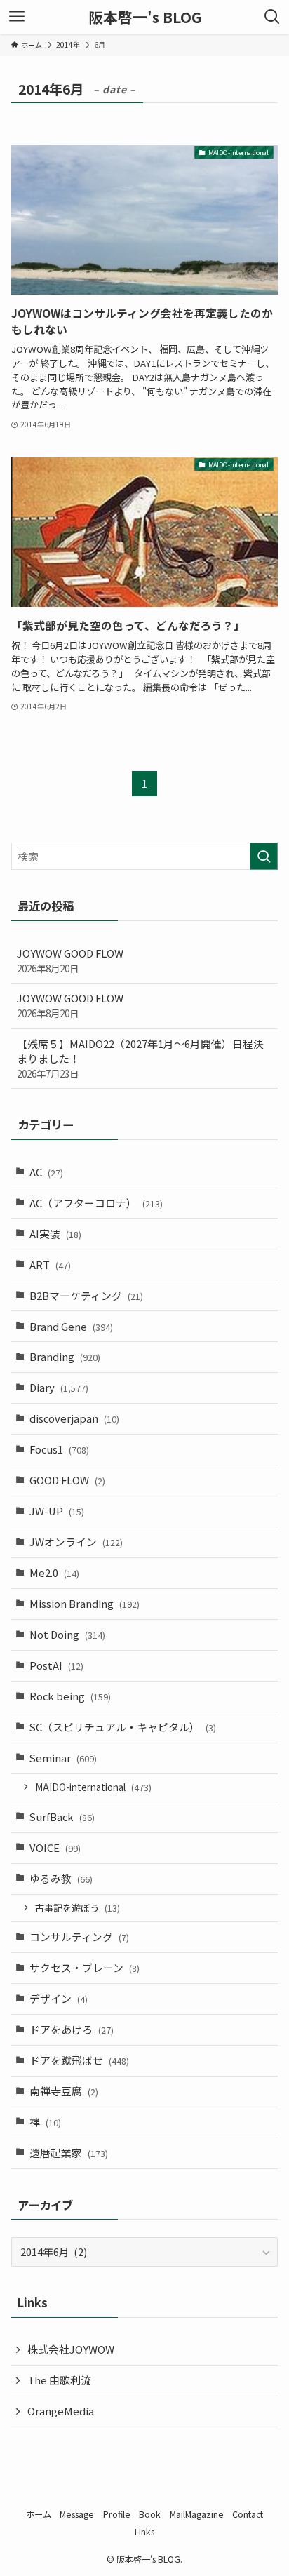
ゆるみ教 (61, 1878)
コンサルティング (79, 1937)
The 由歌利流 (59, 2380)
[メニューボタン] (17, 17)
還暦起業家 (69, 2153)
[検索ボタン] (272, 17)
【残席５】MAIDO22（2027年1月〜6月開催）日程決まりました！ (140, 1058)
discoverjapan (74, 1418)
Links (144, 2532)
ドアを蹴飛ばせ (79, 2060)
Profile (117, 2514)
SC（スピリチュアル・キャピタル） (123, 1727)
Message (77, 2514)
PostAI (56, 1665)
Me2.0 (54, 1572)
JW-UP (57, 1511)
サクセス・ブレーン (85, 1967)
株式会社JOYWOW (71, 2349)
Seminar (63, 1758)
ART (50, 1264)
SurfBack (62, 1817)
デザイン (59, 1998)
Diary (59, 1387)
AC (46, 1172)
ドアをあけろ (72, 2029)
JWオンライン (76, 1542)
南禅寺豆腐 (64, 2091)
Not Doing (67, 1634)
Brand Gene (71, 1326)
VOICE (55, 1847)
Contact (248, 2514)
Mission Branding (85, 1603)
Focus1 (59, 1449)
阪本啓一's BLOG (145, 17)
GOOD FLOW (67, 1480)
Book (150, 2514)
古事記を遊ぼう (78, 1908)
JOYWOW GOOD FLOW (70, 960)
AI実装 (55, 1234)
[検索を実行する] (264, 857)
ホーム (39, 2514)
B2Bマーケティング (86, 1295)
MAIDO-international (93, 1787)
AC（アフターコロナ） (96, 1203)
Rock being (70, 1696)
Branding (65, 1356)
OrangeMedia (61, 2411)
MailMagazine (197, 2514)
